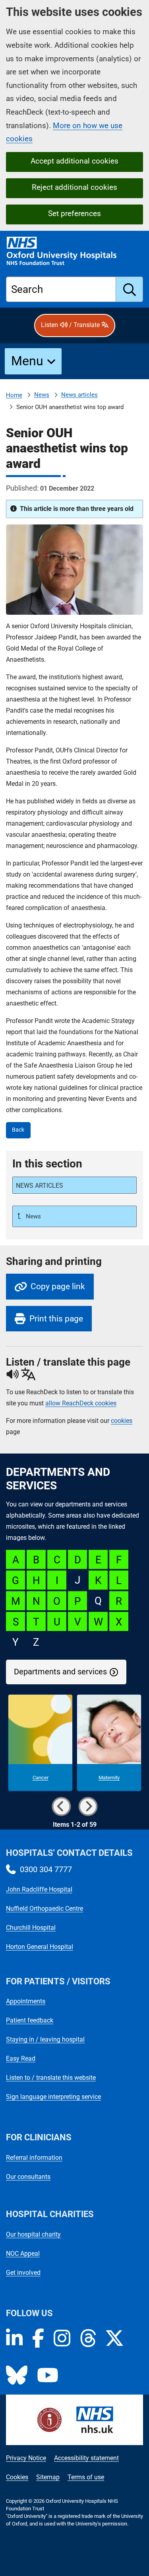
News (42, 395)
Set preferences (74, 213)
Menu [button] (27, 361)
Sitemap (48, 2477)
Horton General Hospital (40, 1947)
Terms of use (86, 2477)
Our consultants (28, 2177)
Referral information (34, 2158)
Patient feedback (30, 2020)
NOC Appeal (23, 2254)
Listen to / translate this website (51, 2078)
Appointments (26, 2001)
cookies (122, 1421)
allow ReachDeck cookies (81, 1403)
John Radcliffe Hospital (39, 1889)
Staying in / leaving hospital (45, 2039)
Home (14, 395)
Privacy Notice (26, 2458)
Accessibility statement (86, 2458)
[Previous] (61, 1806)
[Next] (88, 1806)
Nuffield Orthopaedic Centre (45, 1909)
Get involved (23, 2273)
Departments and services (60, 1672)
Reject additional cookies (74, 187)
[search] (130, 289)
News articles (79, 395)
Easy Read (21, 2059)
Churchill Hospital (31, 1928)
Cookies (17, 2477)
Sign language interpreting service (53, 2097)
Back (18, 1130)
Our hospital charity (33, 2234)
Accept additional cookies (74, 161)
